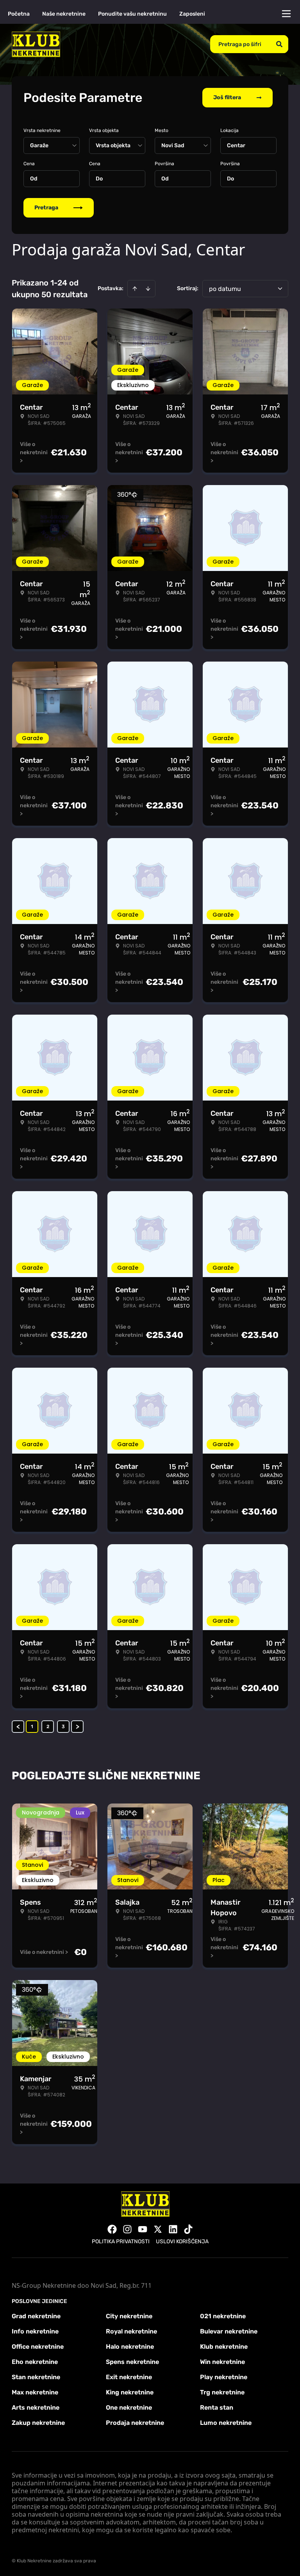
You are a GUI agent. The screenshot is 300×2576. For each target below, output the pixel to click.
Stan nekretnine (36, 2377)
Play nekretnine (224, 2377)
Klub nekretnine (224, 2347)
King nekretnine (130, 2392)
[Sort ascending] (135, 289)
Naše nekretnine (64, 14)
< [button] (18, 1727)
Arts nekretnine (36, 2407)
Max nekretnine (35, 2392)
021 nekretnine (223, 2316)
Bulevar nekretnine (229, 2331)
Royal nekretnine (131, 2331)
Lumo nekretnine (226, 2423)
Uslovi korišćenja (182, 2242)
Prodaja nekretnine (135, 2423)
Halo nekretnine (130, 2347)
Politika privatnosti (121, 2242)
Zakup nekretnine (38, 2423)
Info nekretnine (35, 2331)
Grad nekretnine (36, 2316)
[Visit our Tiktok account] (188, 2229)
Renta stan (217, 2407)
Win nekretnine (222, 2362)
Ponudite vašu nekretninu (132, 14)
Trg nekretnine (222, 2392)
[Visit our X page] (158, 2229)
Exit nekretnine (129, 2377)
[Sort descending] (148, 289)
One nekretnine (129, 2407)
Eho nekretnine (35, 2362)
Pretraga (46, 208)
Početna (19, 14)
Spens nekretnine (132, 2362)
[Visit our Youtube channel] (143, 2229)
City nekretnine (129, 2316)
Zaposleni (192, 14)
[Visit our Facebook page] (112, 2229)
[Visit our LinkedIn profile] (173, 2229)
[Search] (279, 44)
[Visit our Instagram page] (127, 2229)
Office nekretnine (38, 2347)
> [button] (78, 1727)
